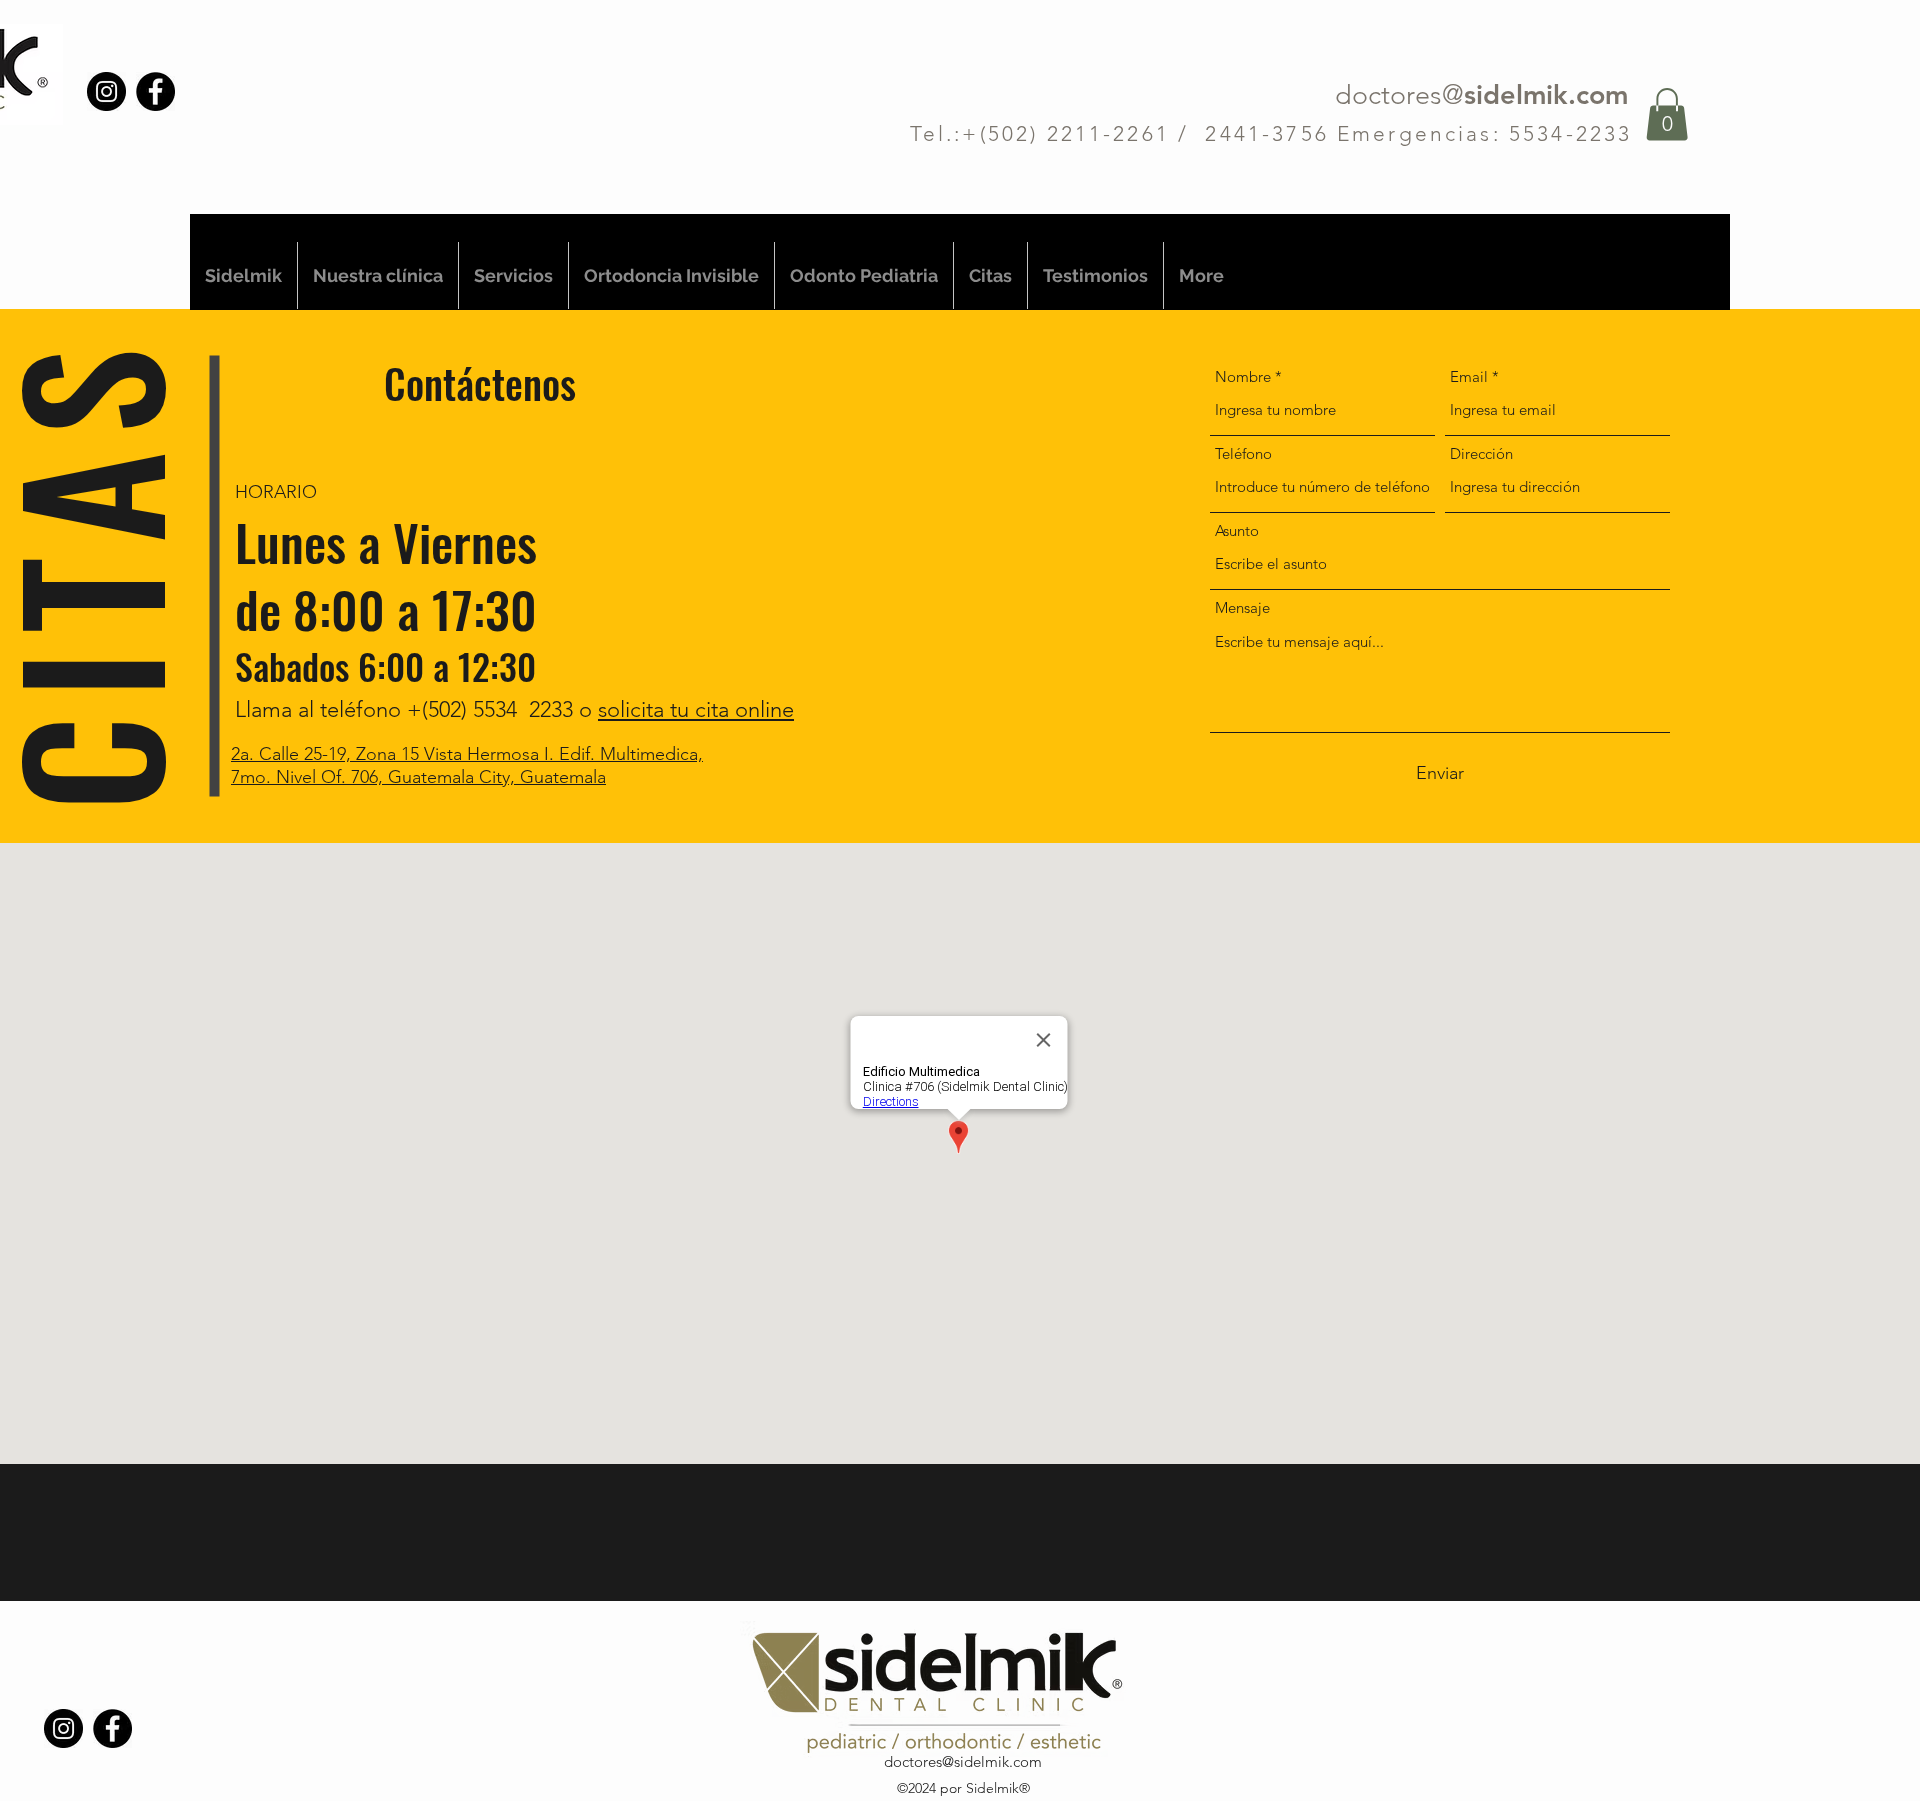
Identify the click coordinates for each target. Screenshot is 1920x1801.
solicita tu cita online (696, 709)
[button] (1667, 114)
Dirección (1481, 453)
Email (1469, 376)
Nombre (1243, 376)
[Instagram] (106, 91)
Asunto (1237, 530)
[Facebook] (155, 91)
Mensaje (1242, 607)
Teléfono (1243, 453)
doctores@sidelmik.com (963, 1761)
